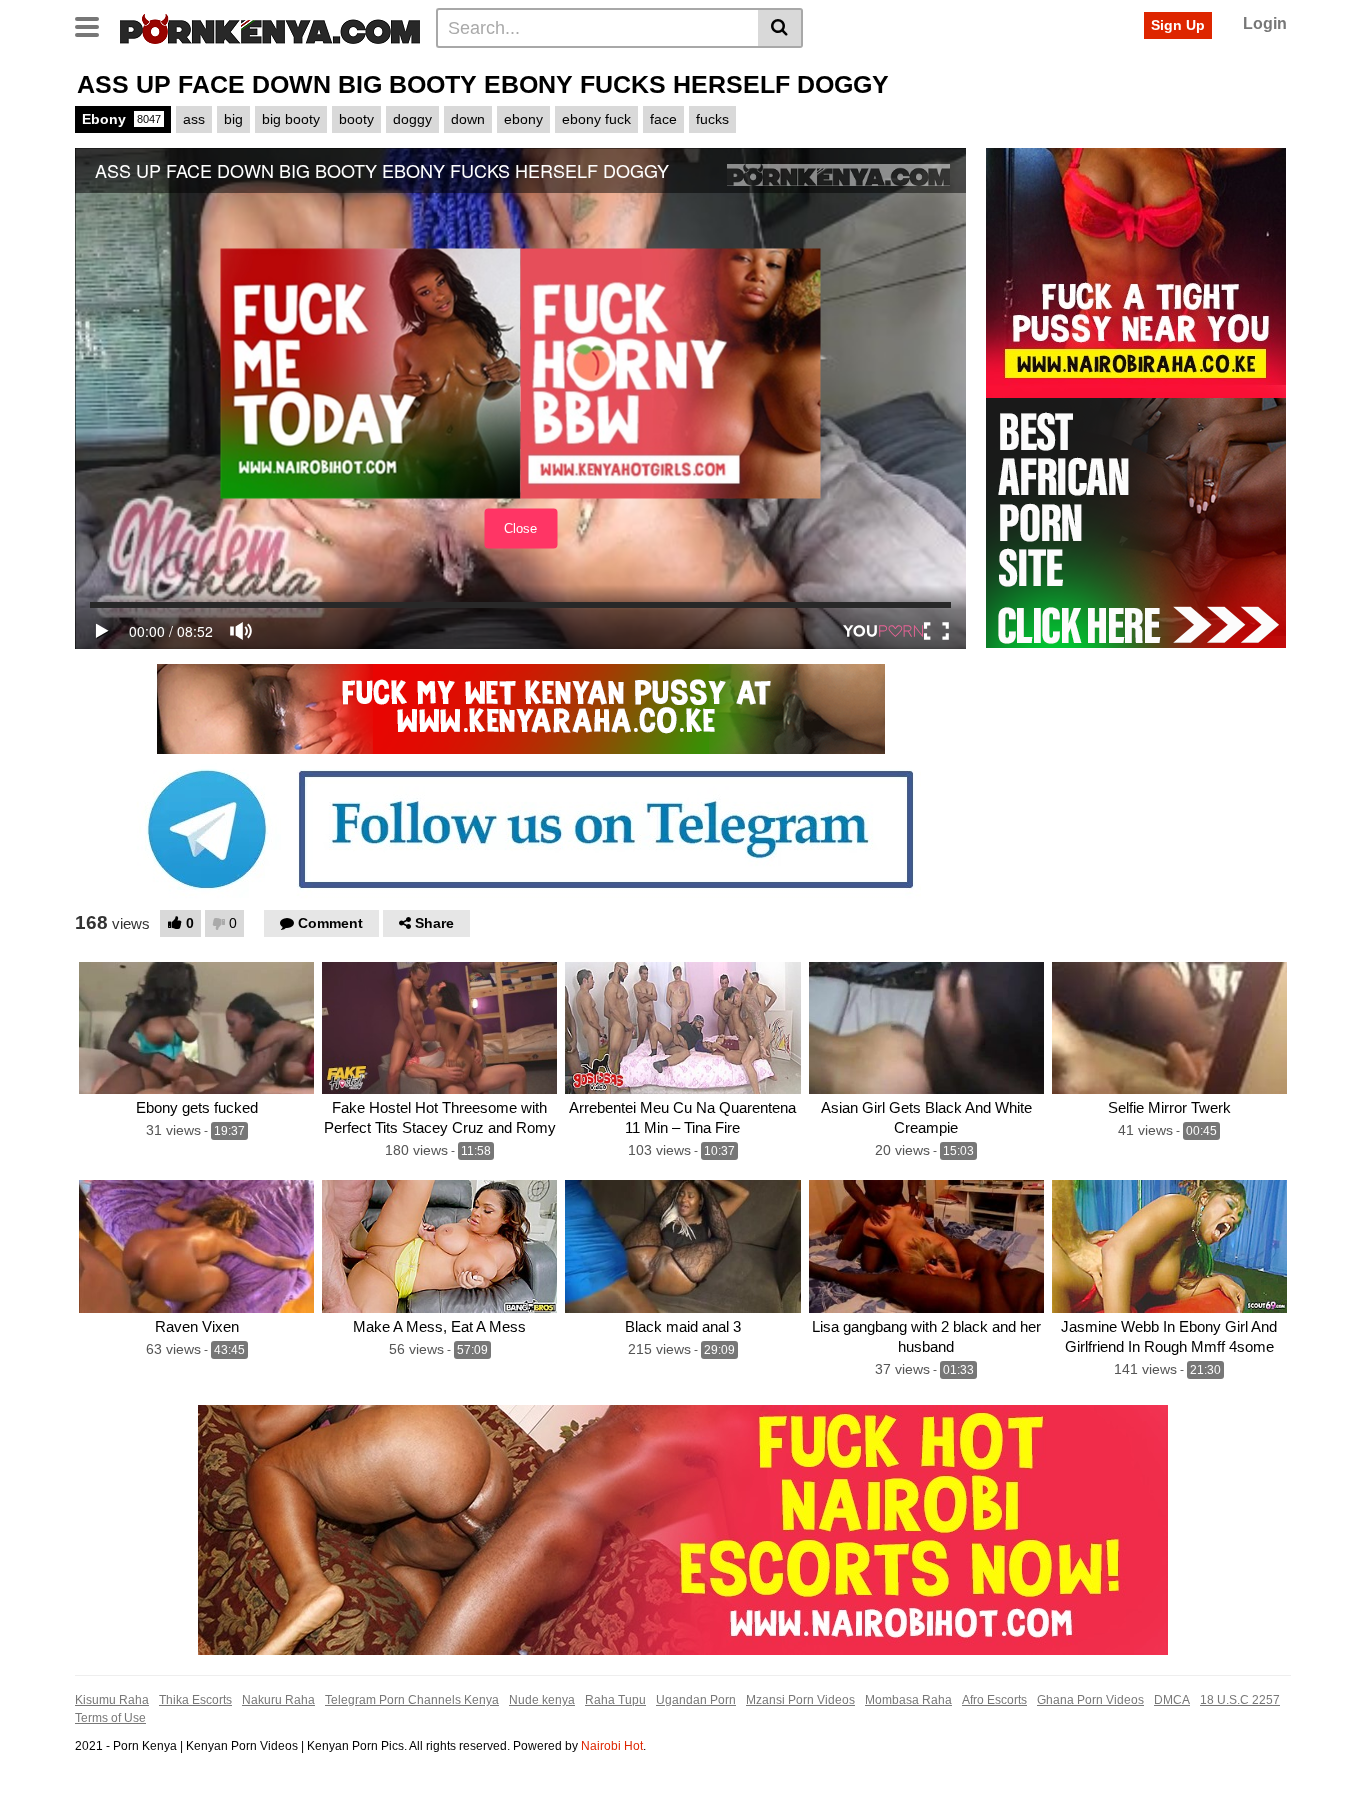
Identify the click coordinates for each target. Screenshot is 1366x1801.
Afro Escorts (994, 1700)
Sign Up (1178, 25)
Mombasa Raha (908, 1700)
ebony (523, 119)
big (233, 119)
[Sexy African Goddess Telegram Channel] (521, 828)
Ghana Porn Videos (1090, 1700)
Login (1265, 23)
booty (356, 119)
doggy (412, 119)
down (468, 119)
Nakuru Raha (278, 1700)
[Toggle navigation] (94, 25)
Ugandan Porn (696, 1700)
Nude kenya (542, 1700)
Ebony (121, 119)
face (663, 119)
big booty (291, 119)
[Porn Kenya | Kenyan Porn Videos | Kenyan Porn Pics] (270, 27)
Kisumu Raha (112, 1700)
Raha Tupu (615, 1700)
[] (780, 28)
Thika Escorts (195, 1700)
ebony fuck (596, 119)
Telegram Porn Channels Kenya (412, 1700)
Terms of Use (110, 1718)
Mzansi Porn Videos (800, 1700)
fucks (712, 119)
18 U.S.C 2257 (1240, 1700)
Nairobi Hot (612, 1746)
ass (194, 119)
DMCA (1172, 1700)
